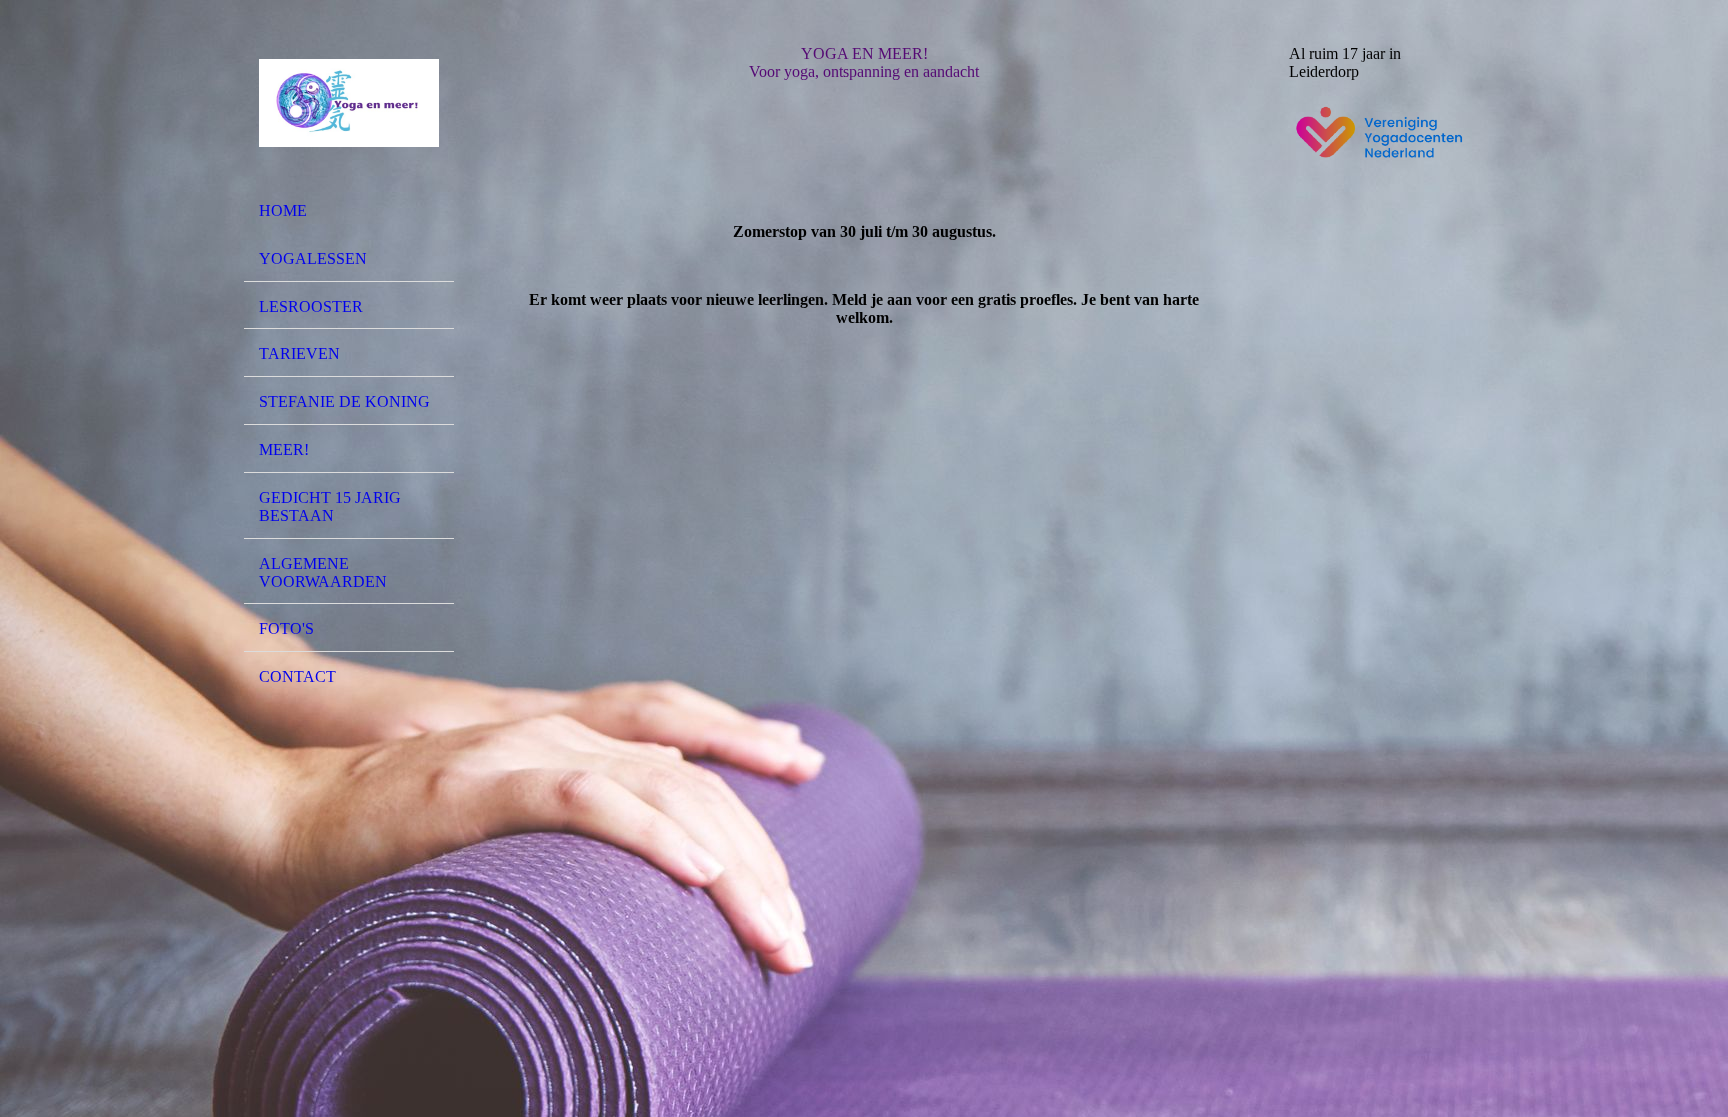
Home (283, 210)
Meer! (284, 449)
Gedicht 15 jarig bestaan (330, 506)
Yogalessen (313, 258)
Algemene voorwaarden (323, 572)
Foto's (286, 628)
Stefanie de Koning (344, 401)
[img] (349, 103)
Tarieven (299, 353)
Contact (297, 676)
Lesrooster (311, 306)
